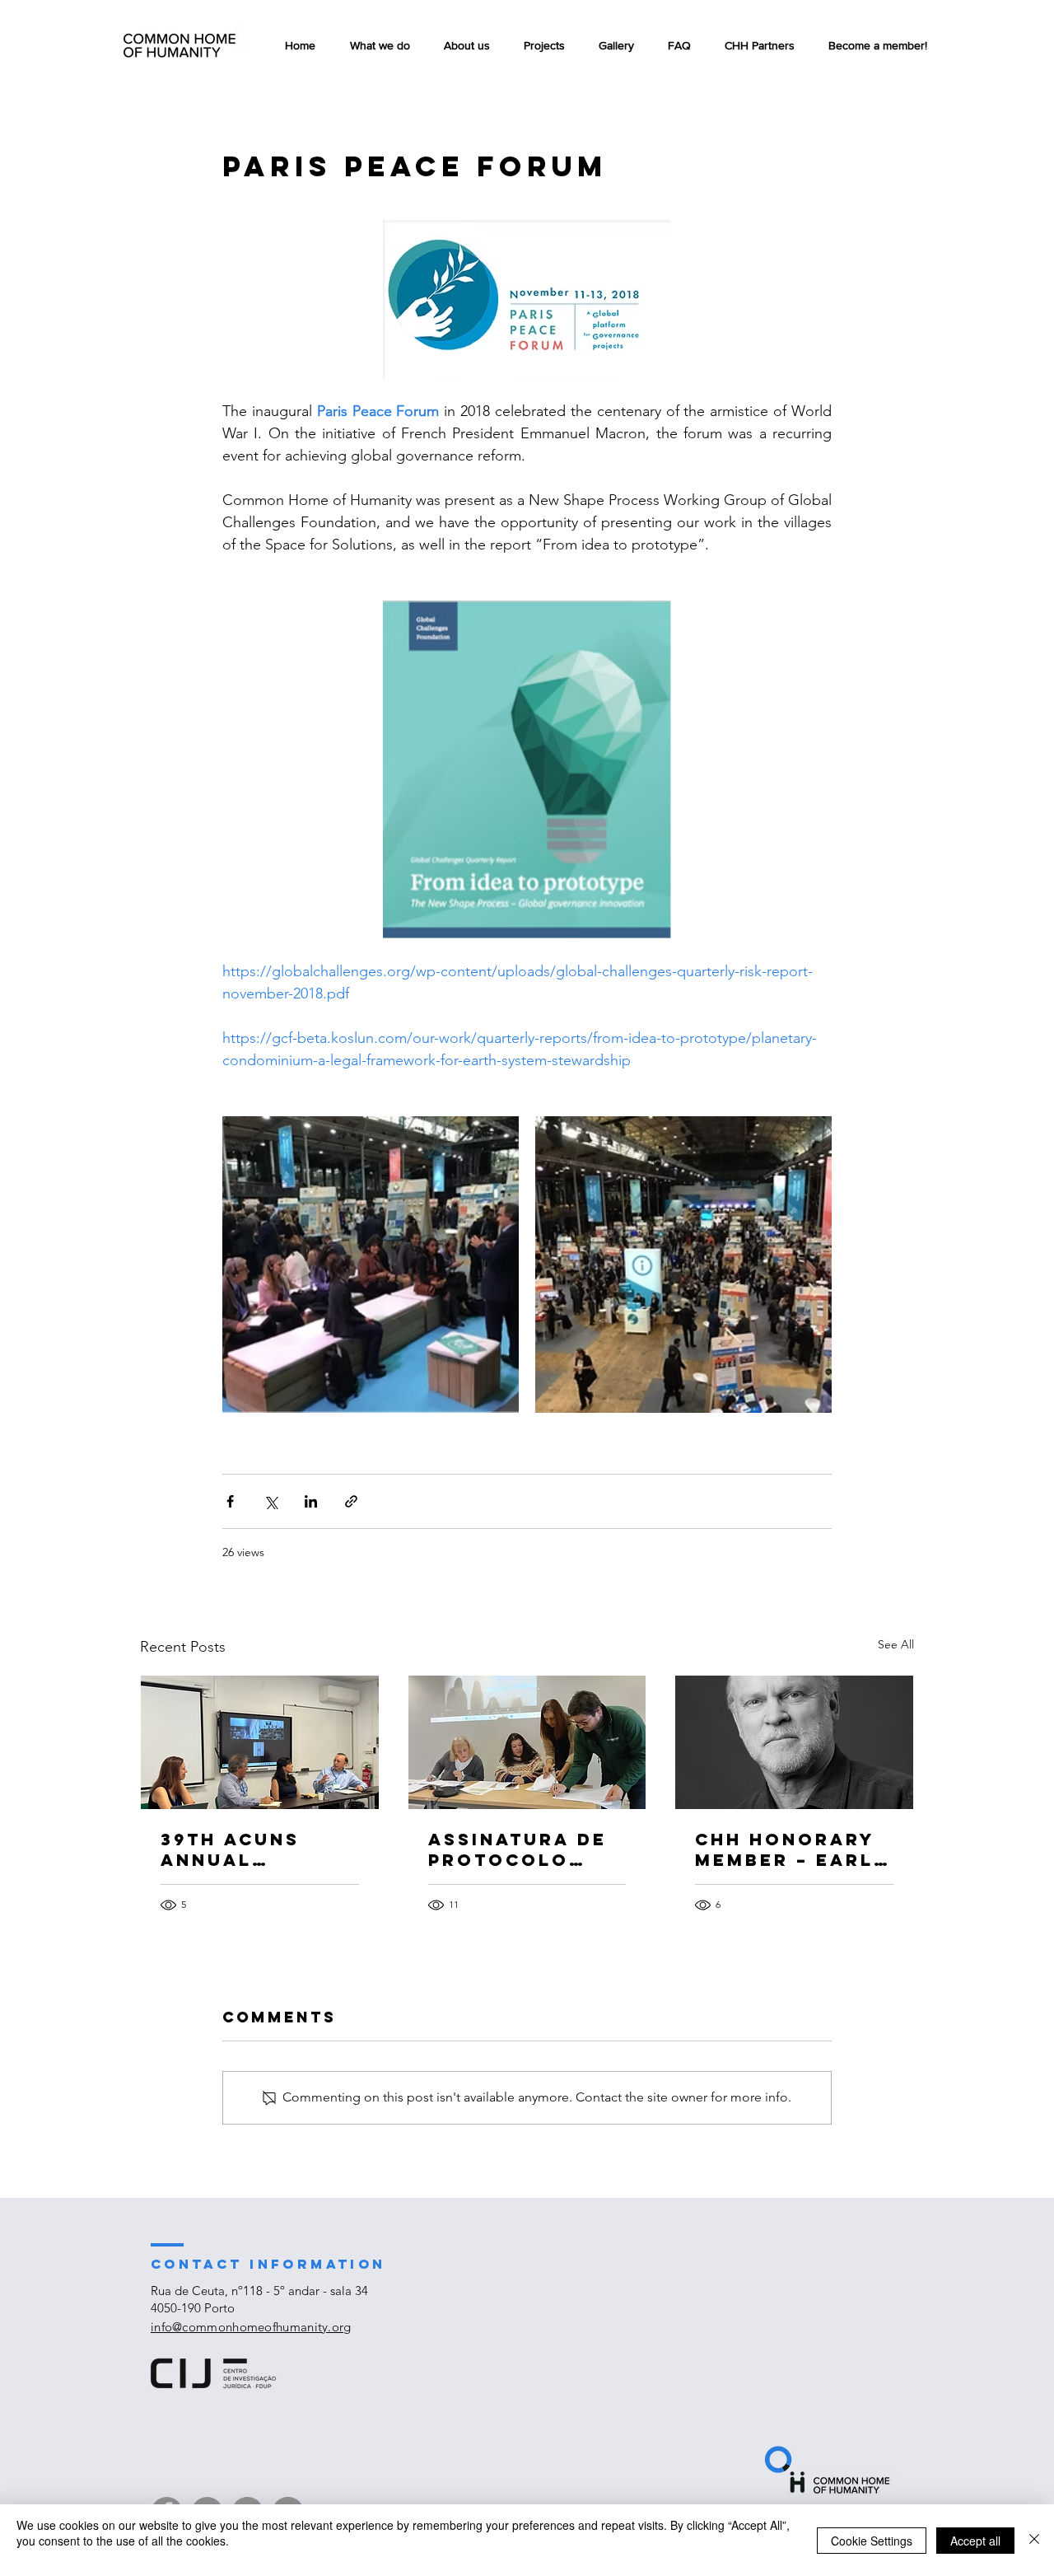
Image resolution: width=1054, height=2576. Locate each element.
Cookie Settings (872, 2541)
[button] (544, 45)
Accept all (975, 2541)
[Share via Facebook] (230, 1501)
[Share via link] (351, 1501)
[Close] (1034, 2540)
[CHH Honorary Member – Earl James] (794, 1742)
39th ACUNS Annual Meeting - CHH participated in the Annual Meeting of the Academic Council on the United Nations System (257, 1849)
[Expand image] (371, 1265)
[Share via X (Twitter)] (270, 1501)
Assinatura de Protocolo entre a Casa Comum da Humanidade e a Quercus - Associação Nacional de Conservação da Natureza (525, 1849)
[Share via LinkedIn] (311, 1501)
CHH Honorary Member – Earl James (785, 1849)
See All (896, 1644)
